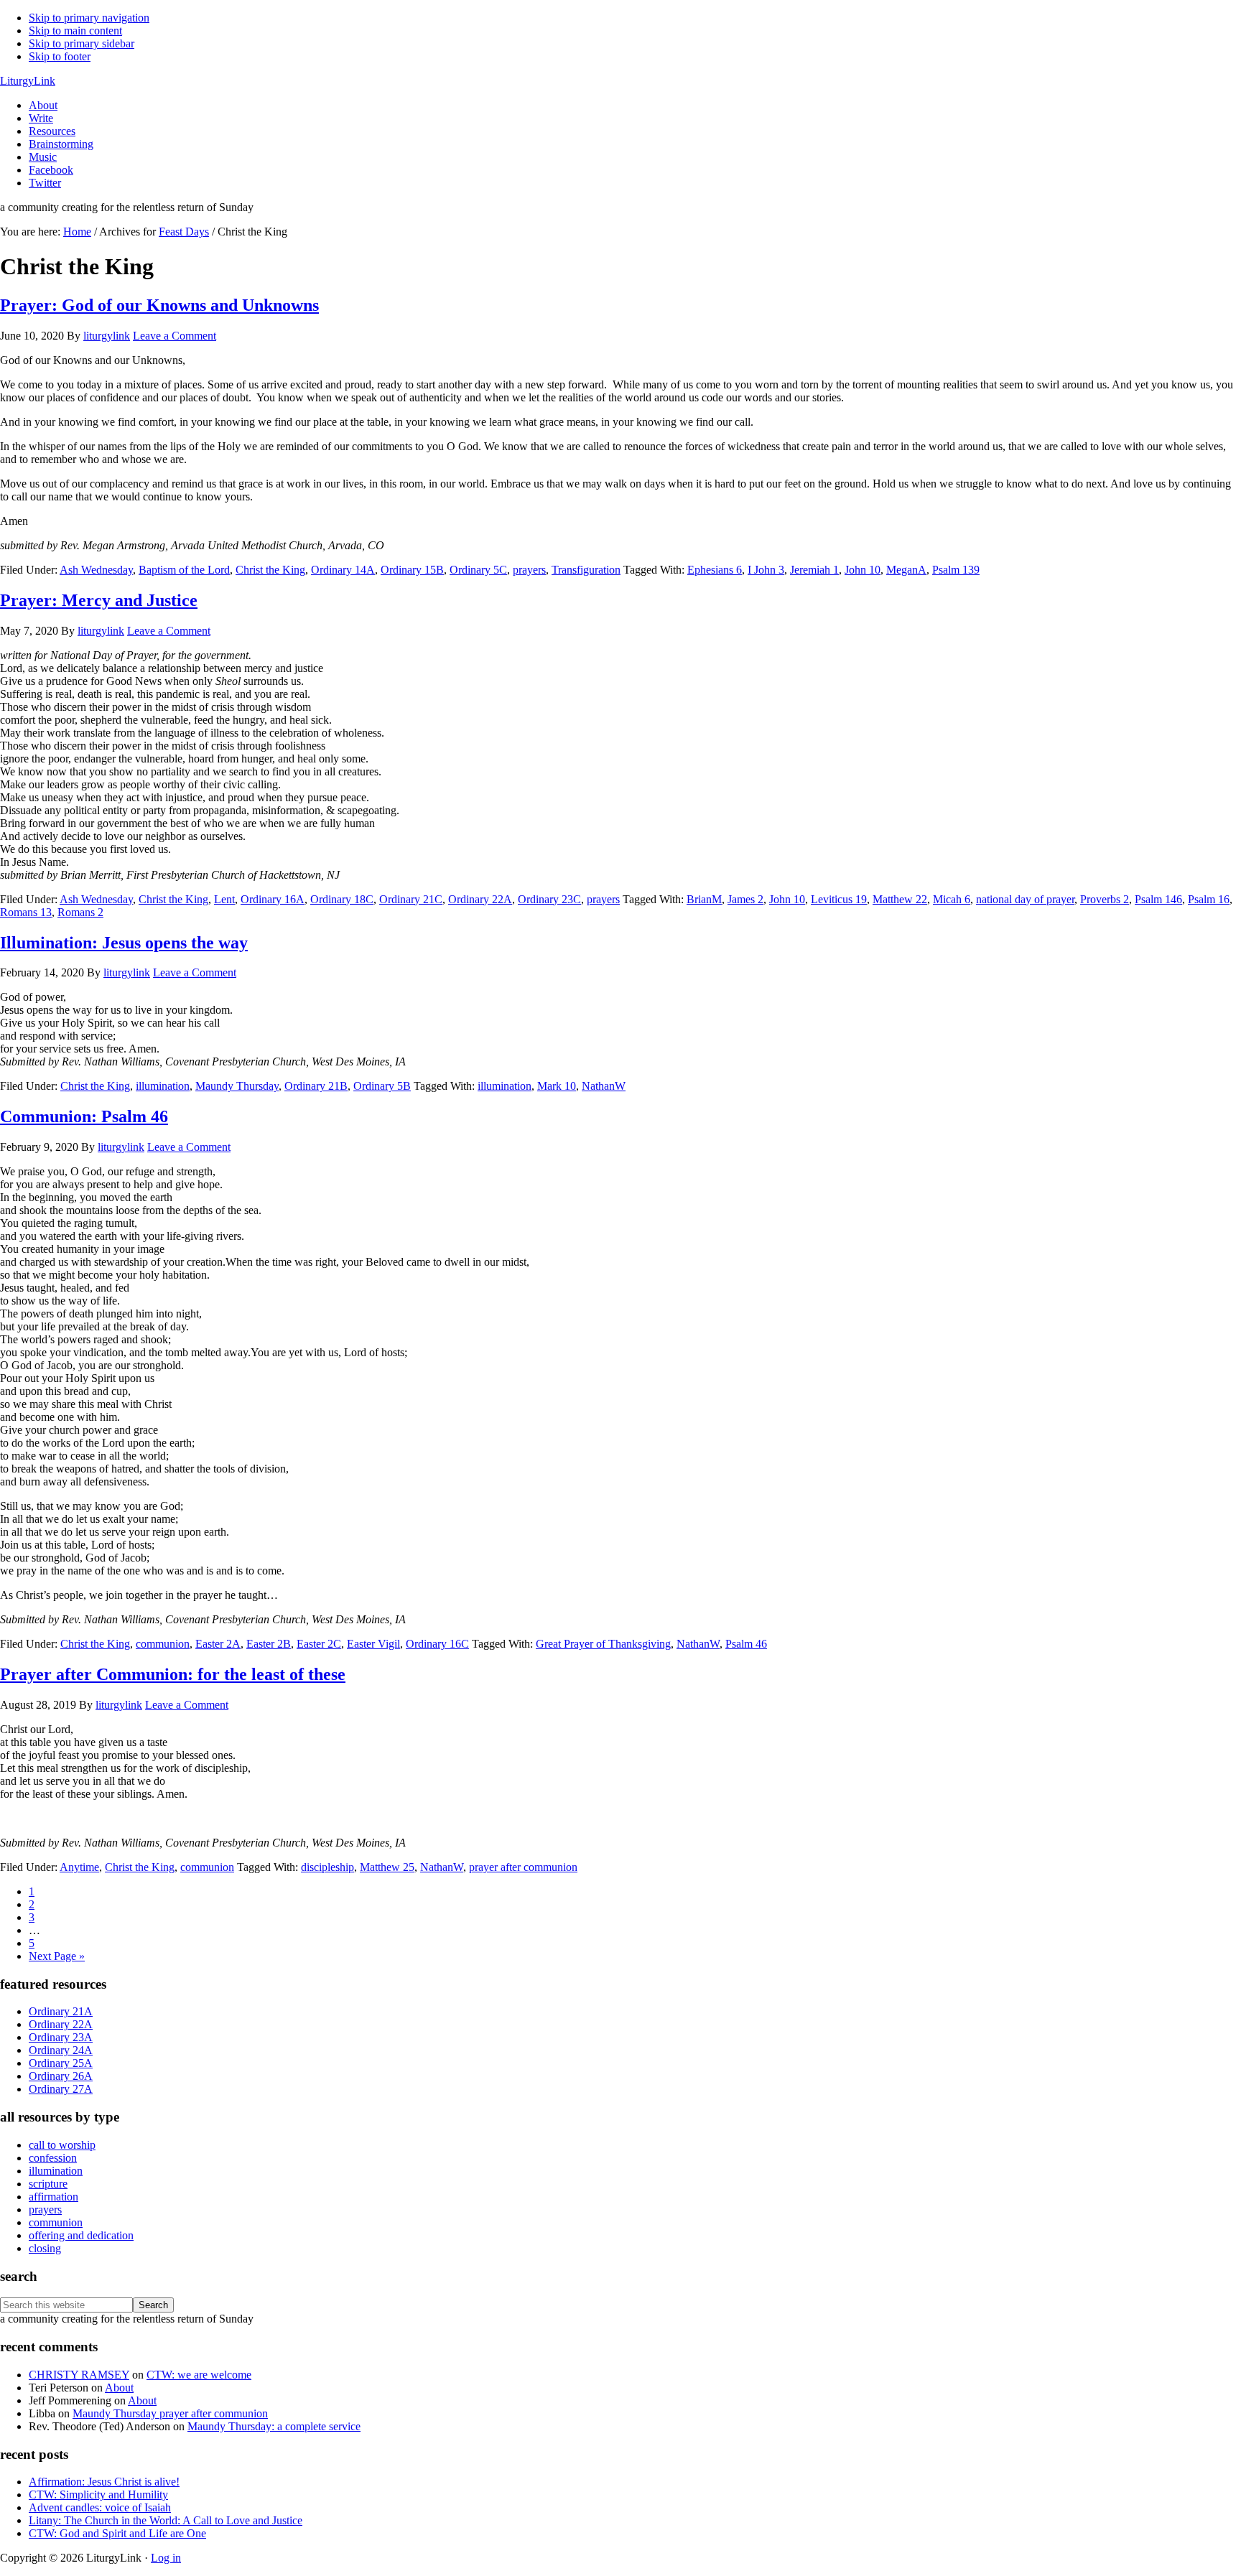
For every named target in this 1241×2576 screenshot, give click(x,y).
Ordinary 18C (342, 899)
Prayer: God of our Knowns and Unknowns (159, 305)
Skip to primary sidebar (82, 43)
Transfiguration (586, 570)
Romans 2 (80, 912)
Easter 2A (218, 1644)
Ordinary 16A (273, 899)
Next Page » (57, 1956)
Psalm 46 (746, 1644)
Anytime (79, 1867)
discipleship (327, 1867)
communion (163, 1644)
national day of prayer (1025, 899)
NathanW (604, 1086)
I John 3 (766, 570)
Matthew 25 (387, 1867)
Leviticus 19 (839, 899)
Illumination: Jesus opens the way (124, 943)
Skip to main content (75, 31)
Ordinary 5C (478, 570)
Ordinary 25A (61, 2063)
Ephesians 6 (715, 570)
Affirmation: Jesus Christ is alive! (104, 2482)
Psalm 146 (1158, 899)
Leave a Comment (175, 336)
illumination (163, 1086)
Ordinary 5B (382, 1086)
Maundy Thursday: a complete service (274, 2426)
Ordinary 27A (61, 2089)
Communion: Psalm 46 (84, 1116)
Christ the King (270, 570)
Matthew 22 (900, 899)
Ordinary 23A (61, 2037)
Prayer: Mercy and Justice (99, 600)
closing (45, 2248)
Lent (224, 899)
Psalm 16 (1209, 899)
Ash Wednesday (96, 570)
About (119, 2388)
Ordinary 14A (343, 570)
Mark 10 (557, 1086)
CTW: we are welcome (199, 2375)
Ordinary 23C (549, 899)
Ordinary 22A (480, 899)
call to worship (62, 2145)
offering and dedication (81, 2235)
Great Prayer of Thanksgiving (603, 1644)
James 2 (745, 899)
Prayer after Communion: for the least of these (173, 1674)
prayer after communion (523, 1867)
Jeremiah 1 (814, 570)
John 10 (863, 570)
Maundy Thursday (237, 1086)
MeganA (906, 570)
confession (53, 2158)
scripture (48, 2184)
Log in (166, 2558)
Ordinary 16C (437, 1644)
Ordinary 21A (61, 2011)
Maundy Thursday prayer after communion (170, 2413)
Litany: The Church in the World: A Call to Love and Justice (166, 2520)
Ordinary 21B (316, 1086)
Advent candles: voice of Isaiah (100, 2507)
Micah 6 (952, 899)
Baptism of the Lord (184, 570)
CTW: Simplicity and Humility (98, 2495)
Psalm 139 (956, 570)
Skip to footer (60, 56)
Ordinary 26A (61, 2076)
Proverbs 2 (1105, 899)
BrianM (704, 899)
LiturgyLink (28, 81)
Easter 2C (319, 1644)
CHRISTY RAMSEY (79, 2375)
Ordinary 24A (61, 2050)
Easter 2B (269, 1644)
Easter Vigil (373, 1644)
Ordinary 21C (411, 899)
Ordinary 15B (412, 570)
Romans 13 (26, 912)
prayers (529, 570)
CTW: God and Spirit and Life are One (117, 2533)
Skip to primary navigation (89, 18)
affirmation (54, 2197)
